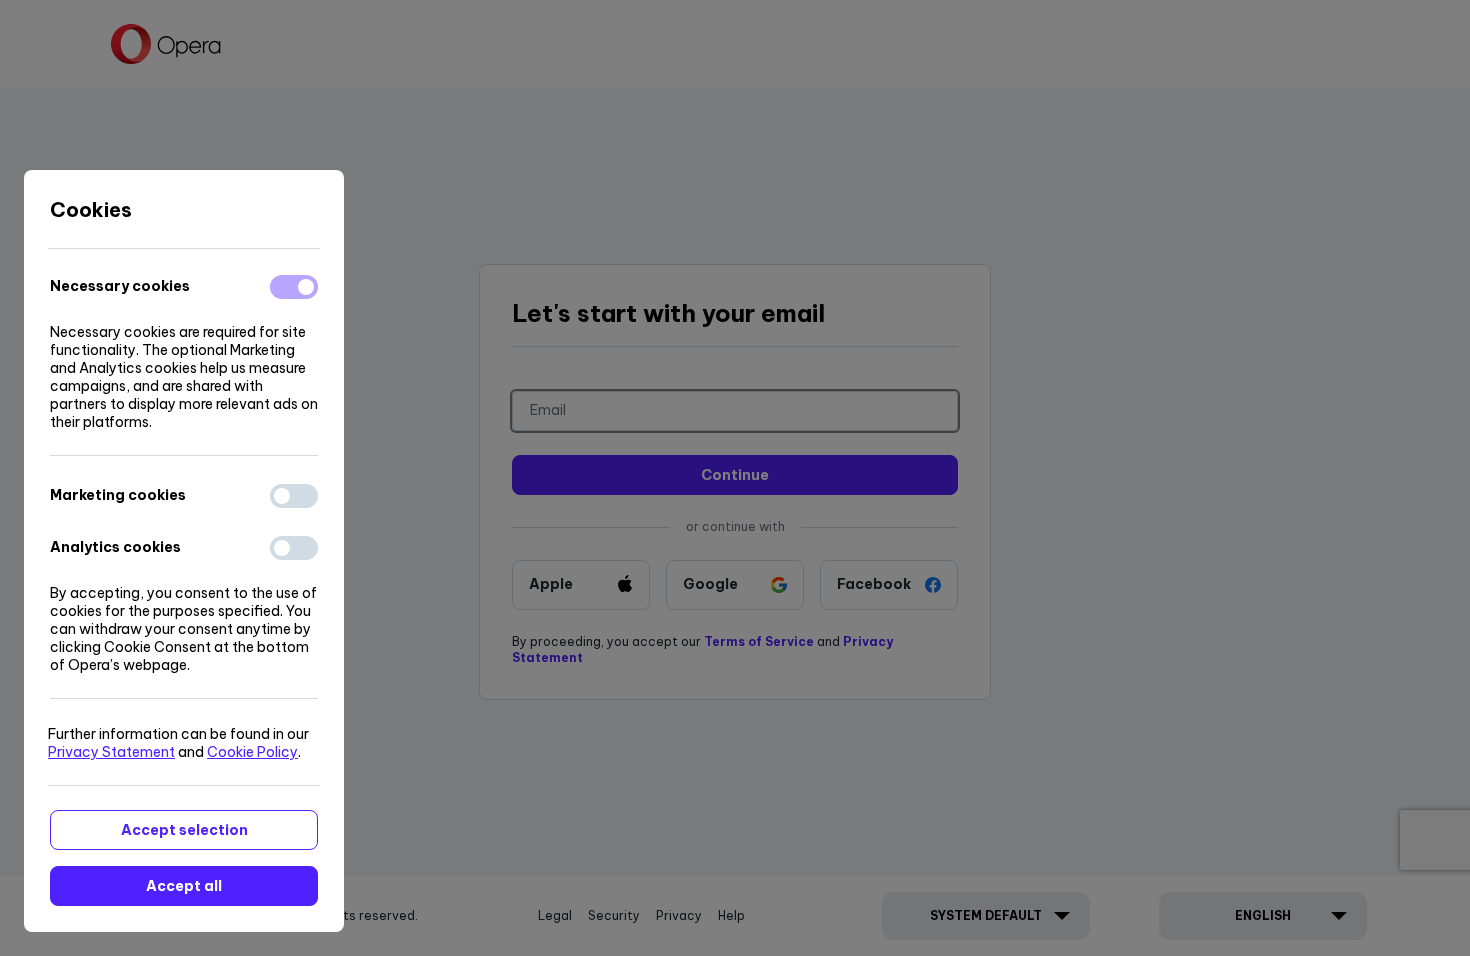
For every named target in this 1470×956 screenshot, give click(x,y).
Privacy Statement (111, 752)
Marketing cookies (118, 495)
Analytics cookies (115, 547)
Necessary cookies (120, 286)
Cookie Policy (252, 752)
